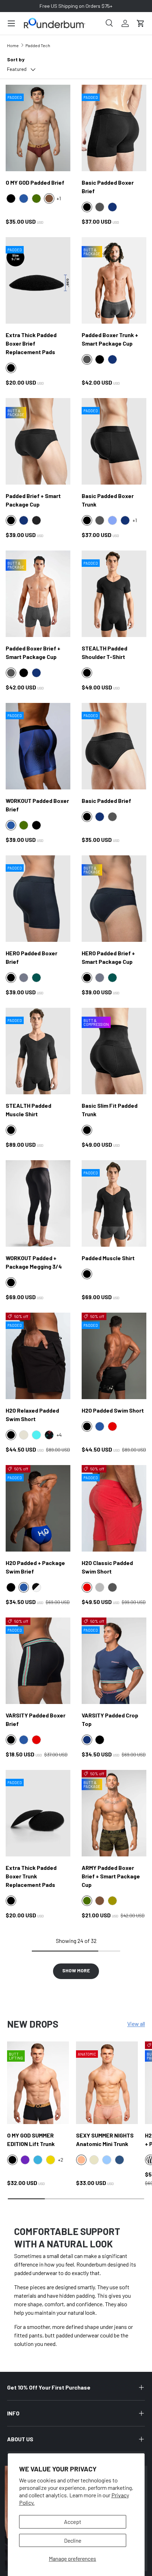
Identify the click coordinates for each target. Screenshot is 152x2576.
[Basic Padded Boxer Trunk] (114, 441)
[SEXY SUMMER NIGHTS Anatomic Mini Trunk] (107, 2083)
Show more (76, 1970)
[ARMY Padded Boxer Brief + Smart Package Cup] (114, 1813)
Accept (73, 2522)
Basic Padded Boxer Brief (108, 187)
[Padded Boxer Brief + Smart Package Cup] (38, 594)
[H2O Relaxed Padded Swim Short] (38, 1356)
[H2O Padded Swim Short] (114, 1356)
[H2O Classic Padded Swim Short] (114, 1508)
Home (13, 45)
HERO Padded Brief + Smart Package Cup (108, 957)
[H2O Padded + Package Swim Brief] (38, 1508)
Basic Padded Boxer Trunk (108, 500)
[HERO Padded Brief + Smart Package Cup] (114, 899)
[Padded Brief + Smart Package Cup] (38, 441)
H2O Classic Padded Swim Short (107, 1567)
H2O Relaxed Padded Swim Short (32, 1415)
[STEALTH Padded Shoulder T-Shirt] (114, 594)
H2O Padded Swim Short (113, 1410)
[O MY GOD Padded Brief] (38, 128)
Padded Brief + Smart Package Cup (33, 500)
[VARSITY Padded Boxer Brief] (38, 1661)
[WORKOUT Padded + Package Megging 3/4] (38, 1203)
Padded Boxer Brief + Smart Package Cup (33, 652)
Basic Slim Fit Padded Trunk (110, 1110)
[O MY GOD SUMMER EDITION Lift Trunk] (38, 2083)
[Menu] (11, 23)
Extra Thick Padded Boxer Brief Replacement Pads (31, 343)
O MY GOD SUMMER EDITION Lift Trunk (31, 2139)
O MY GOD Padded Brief (35, 182)
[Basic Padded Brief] (114, 746)
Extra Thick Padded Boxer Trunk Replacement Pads (31, 1876)
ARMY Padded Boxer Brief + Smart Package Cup (111, 1876)
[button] (141, 23)
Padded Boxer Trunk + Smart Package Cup (110, 339)
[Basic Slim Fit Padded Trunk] (114, 1051)
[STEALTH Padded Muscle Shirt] (38, 1051)
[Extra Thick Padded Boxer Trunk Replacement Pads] (38, 1813)
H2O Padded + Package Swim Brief (35, 1567)
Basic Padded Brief (106, 801)
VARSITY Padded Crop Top (110, 1719)
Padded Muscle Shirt (108, 1258)
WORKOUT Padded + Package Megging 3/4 (34, 1262)
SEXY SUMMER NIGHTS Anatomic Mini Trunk (105, 2139)
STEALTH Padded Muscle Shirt (28, 1110)
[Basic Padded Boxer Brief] (114, 128)
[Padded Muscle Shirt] (114, 1203)
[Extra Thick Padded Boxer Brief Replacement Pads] (38, 280)
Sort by (16, 59)
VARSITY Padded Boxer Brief (36, 1719)
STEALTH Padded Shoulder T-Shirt (104, 652)
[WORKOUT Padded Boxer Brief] (38, 746)
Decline (73, 2540)
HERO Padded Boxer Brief (31, 957)
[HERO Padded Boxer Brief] (38, 899)
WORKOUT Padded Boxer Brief (37, 805)
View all (136, 2024)
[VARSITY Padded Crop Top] (114, 1661)
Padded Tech (38, 45)
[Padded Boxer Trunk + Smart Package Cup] (114, 280)
